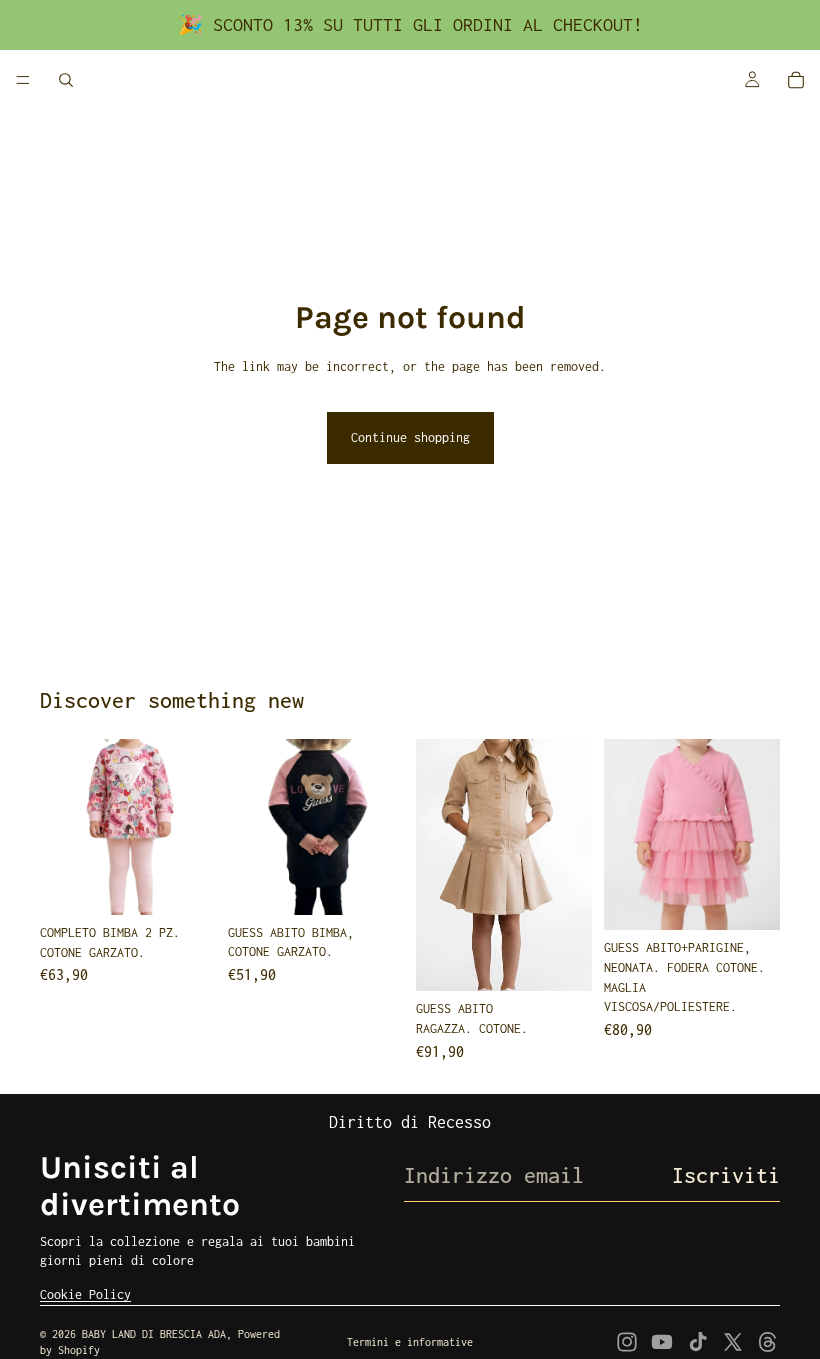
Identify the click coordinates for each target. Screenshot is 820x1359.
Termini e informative (410, 1342)
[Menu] (23, 80)
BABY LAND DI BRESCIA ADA (154, 1334)
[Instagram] (627, 1342)
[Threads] (768, 1342)
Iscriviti (726, 1175)
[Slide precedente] (62, 827)
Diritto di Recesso (410, 1122)
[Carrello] (796, 80)
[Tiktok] (698, 1342)
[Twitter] (733, 1342)
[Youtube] (662, 1342)
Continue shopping (410, 437)
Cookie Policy (85, 1294)
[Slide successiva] (194, 827)
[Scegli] (185, 884)
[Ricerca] (66, 80)
